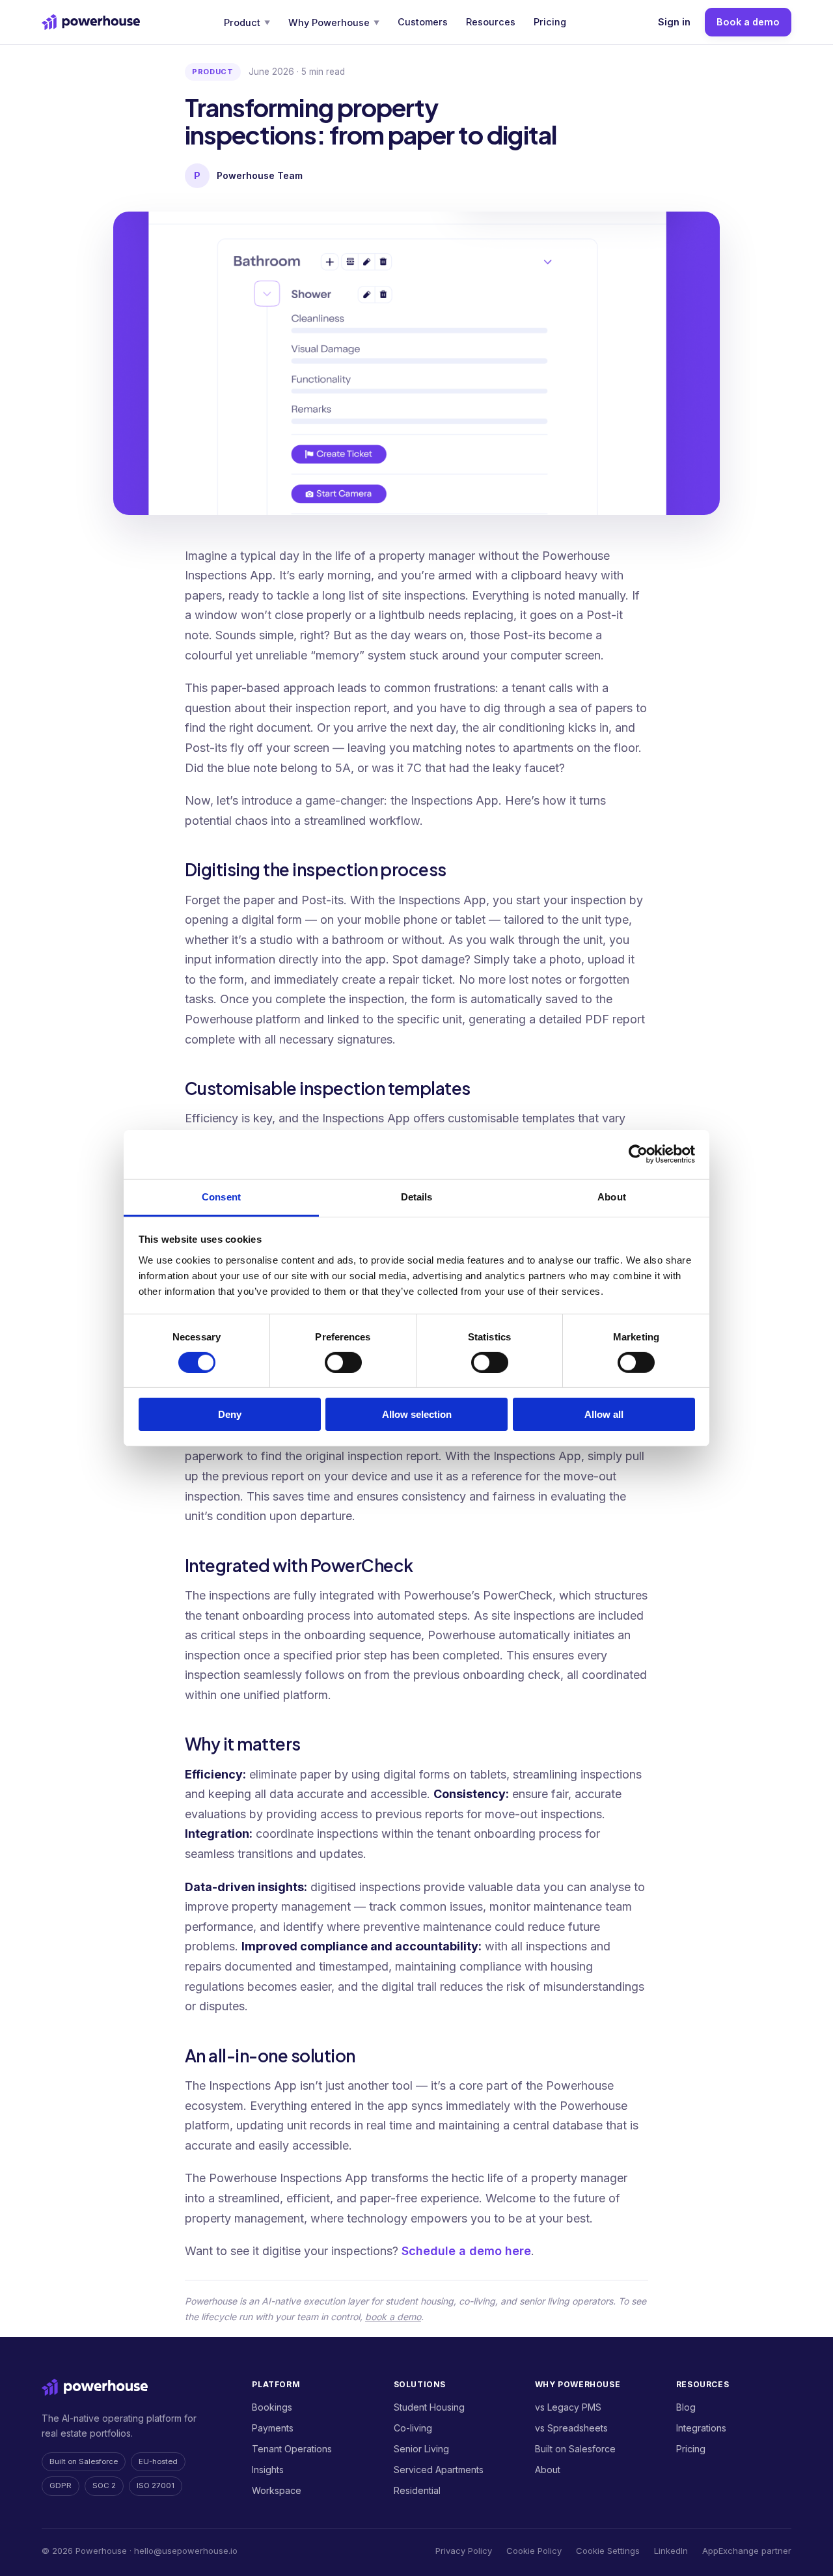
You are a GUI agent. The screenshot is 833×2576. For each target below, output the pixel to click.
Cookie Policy (534, 2551)
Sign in (674, 22)
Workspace (277, 2490)
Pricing (550, 22)
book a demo (393, 2317)
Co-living (413, 2428)
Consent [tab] (221, 1196)
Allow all (604, 1414)
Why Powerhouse (334, 22)
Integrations (701, 2428)
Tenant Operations (292, 2449)
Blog (686, 2407)
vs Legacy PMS (568, 2407)
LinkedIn (671, 2551)
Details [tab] (417, 1196)
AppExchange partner (747, 2551)
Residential (417, 2490)
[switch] (343, 1363)
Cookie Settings (608, 2551)
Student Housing (429, 2407)
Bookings (272, 2407)
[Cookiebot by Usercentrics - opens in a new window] (638, 1154)
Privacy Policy (464, 2551)
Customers (423, 22)
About (548, 2470)
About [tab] (612, 1196)
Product (247, 22)
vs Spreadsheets (571, 2428)
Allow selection (417, 1414)
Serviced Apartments (439, 2470)
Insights (268, 2470)
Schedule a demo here (466, 2251)
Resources (491, 22)
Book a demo (748, 22)
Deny (230, 1414)
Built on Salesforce (575, 2449)
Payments (273, 2428)
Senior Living (421, 2449)
